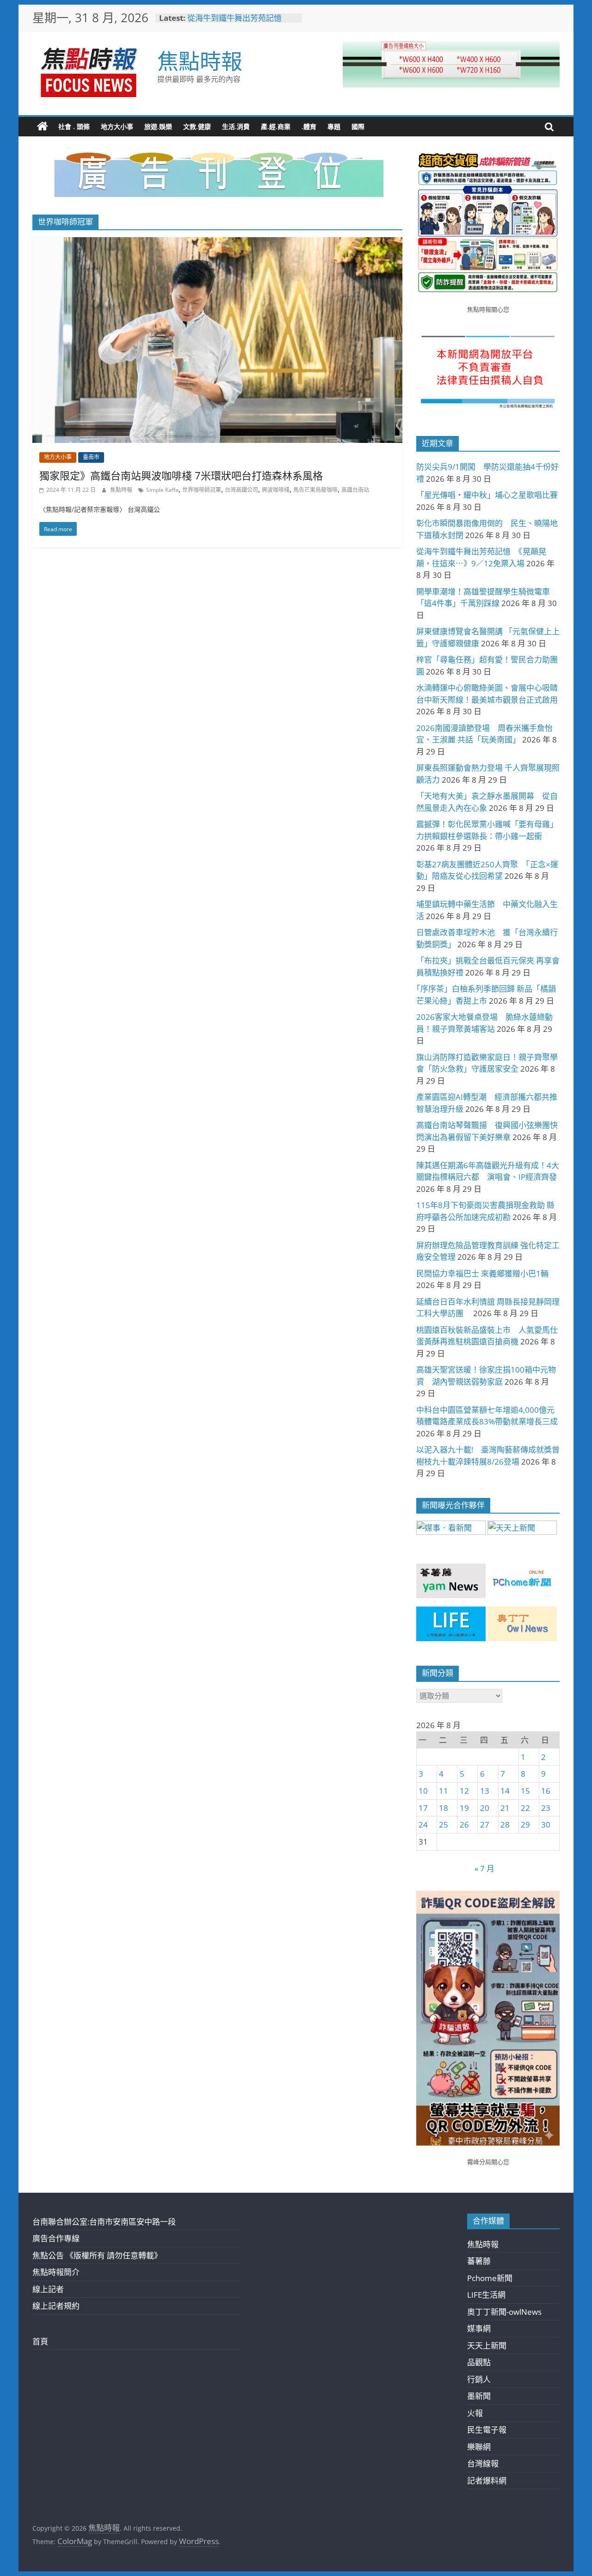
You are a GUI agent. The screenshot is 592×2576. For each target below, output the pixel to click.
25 (444, 1825)
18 (444, 1808)
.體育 (309, 126)
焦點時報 (200, 61)
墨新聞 (479, 2396)
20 (485, 1808)
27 (485, 1825)
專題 (334, 126)
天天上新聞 (487, 2346)
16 (546, 1791)
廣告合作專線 (56, 2238)
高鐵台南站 (355, 490)
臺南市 (91, 457)
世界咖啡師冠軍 (202, 490)
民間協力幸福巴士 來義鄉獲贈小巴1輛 (482, 1273)
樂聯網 (479, 2447)
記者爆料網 (487, 2481)
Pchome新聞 (490, 2278)
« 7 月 (484, 1868)
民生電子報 (487, 2430)
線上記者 (48, 2289)
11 (444, 1791)
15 (525, 1791)
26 (464, 1825)
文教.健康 (197, 126)
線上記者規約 (56, 2306)
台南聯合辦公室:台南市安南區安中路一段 (104, 2222)
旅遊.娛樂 (158, 126)
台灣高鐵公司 (241, 490)
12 (464, 1791)
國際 (358, 126)
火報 (475, 2413)
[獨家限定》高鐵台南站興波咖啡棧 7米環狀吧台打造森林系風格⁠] (217, 243)
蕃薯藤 (479, 2261)
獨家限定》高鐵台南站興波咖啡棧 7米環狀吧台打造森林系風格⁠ (181, 475)
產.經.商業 (276, 126)
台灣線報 (483, 2463)
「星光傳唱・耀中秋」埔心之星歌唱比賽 (487, 495)
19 (464, 1808)
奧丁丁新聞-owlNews (504, 2312)
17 (423, 1808)
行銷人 (479, 2379)
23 (546, 1808)
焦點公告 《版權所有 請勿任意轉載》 (97, 2255)
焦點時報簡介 (56, 2272)
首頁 (40, 2341)
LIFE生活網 (486, 2295)
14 (505, 1791)
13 (485, 1791)
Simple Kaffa (162, 490)
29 (525, 1825)
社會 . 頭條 (74, 126)
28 (505, 1825)
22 (525, 1808)
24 (423, 1825)
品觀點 (479, 2362)
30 (546, 1825)
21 (505, 1808)
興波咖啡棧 (276, 490)
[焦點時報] (43, 127)
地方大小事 (117, 126)
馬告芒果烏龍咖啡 (315, 490)
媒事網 (479, 2328)
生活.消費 (236, 126)
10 (423, 1791)
